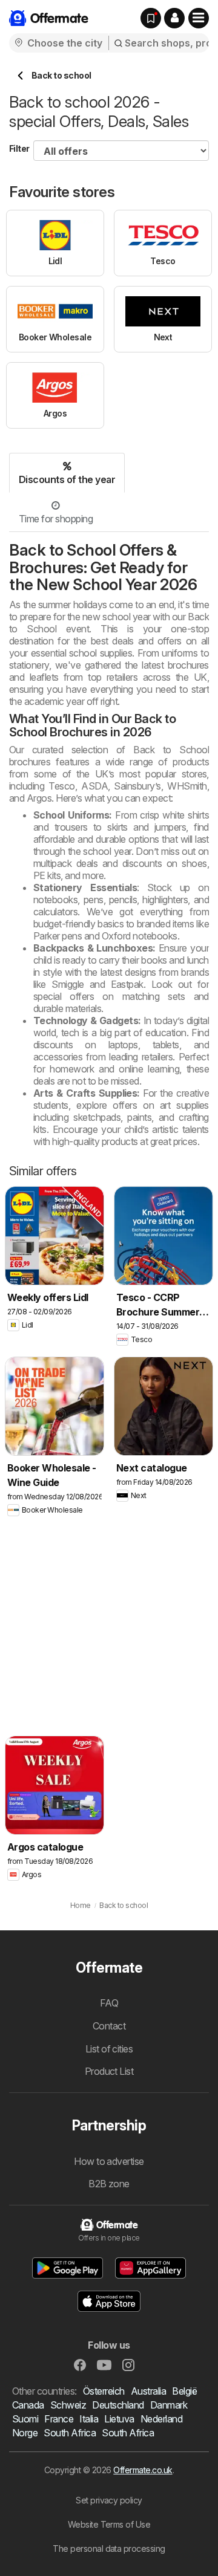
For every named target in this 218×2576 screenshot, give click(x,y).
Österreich (104, 2391)
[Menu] (199, 18)
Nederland (161, 2419)
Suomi (25, 2419)
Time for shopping (56, 519)
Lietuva (119, 2419)
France (59, 2419)
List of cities (109, 2049)
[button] (174, 18)
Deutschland (118, 2405)
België (184, 2391)
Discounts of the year (67, 479)
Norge (25, 2433)
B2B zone (109, 2184)
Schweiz (68, 2405)
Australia (148, 2391)
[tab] (68, 473)
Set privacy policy (109, 2500)
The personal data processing (109, 2548)
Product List (109, 2071)
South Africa (70, 2433)
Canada (28, 2405)
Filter (19, 148)
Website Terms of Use (109, 2524)
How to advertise (109, 2161)
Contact (109, 2026)
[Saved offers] (151, 18)
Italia (89, 2419)
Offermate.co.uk (143, 2470)
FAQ (109, 2003)
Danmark (169, 2405)
